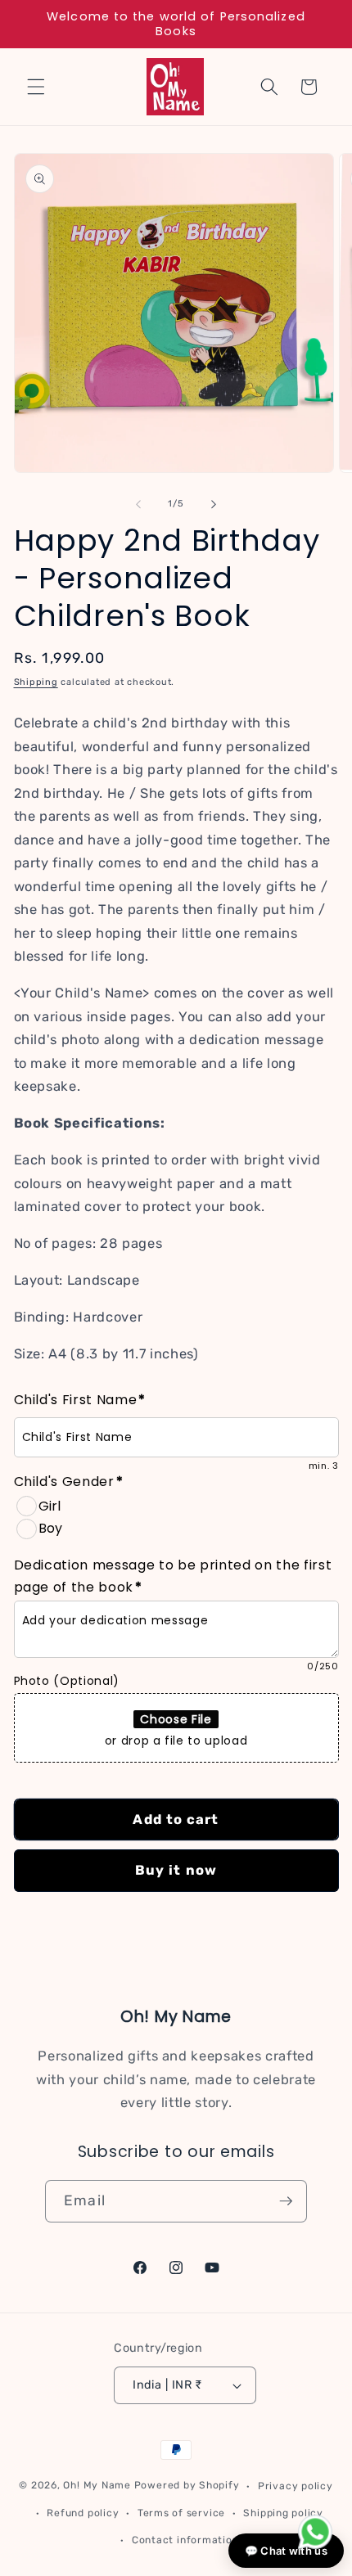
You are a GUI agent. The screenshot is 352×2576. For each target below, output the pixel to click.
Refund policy (83, 2513)
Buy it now (176, 1870)
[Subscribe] (286, 2201)
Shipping (36, 682)
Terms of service (181, 2513)
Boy (50, 1528)
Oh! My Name (97, 2486)
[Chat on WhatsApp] (315, 2536)
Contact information (185, 2540)
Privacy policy (296, 2486)
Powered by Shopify (187, 2486)
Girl (50, 1506)
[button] (36, 87)
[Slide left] (138, 504)
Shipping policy (283, 2513)
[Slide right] (214, 504)
